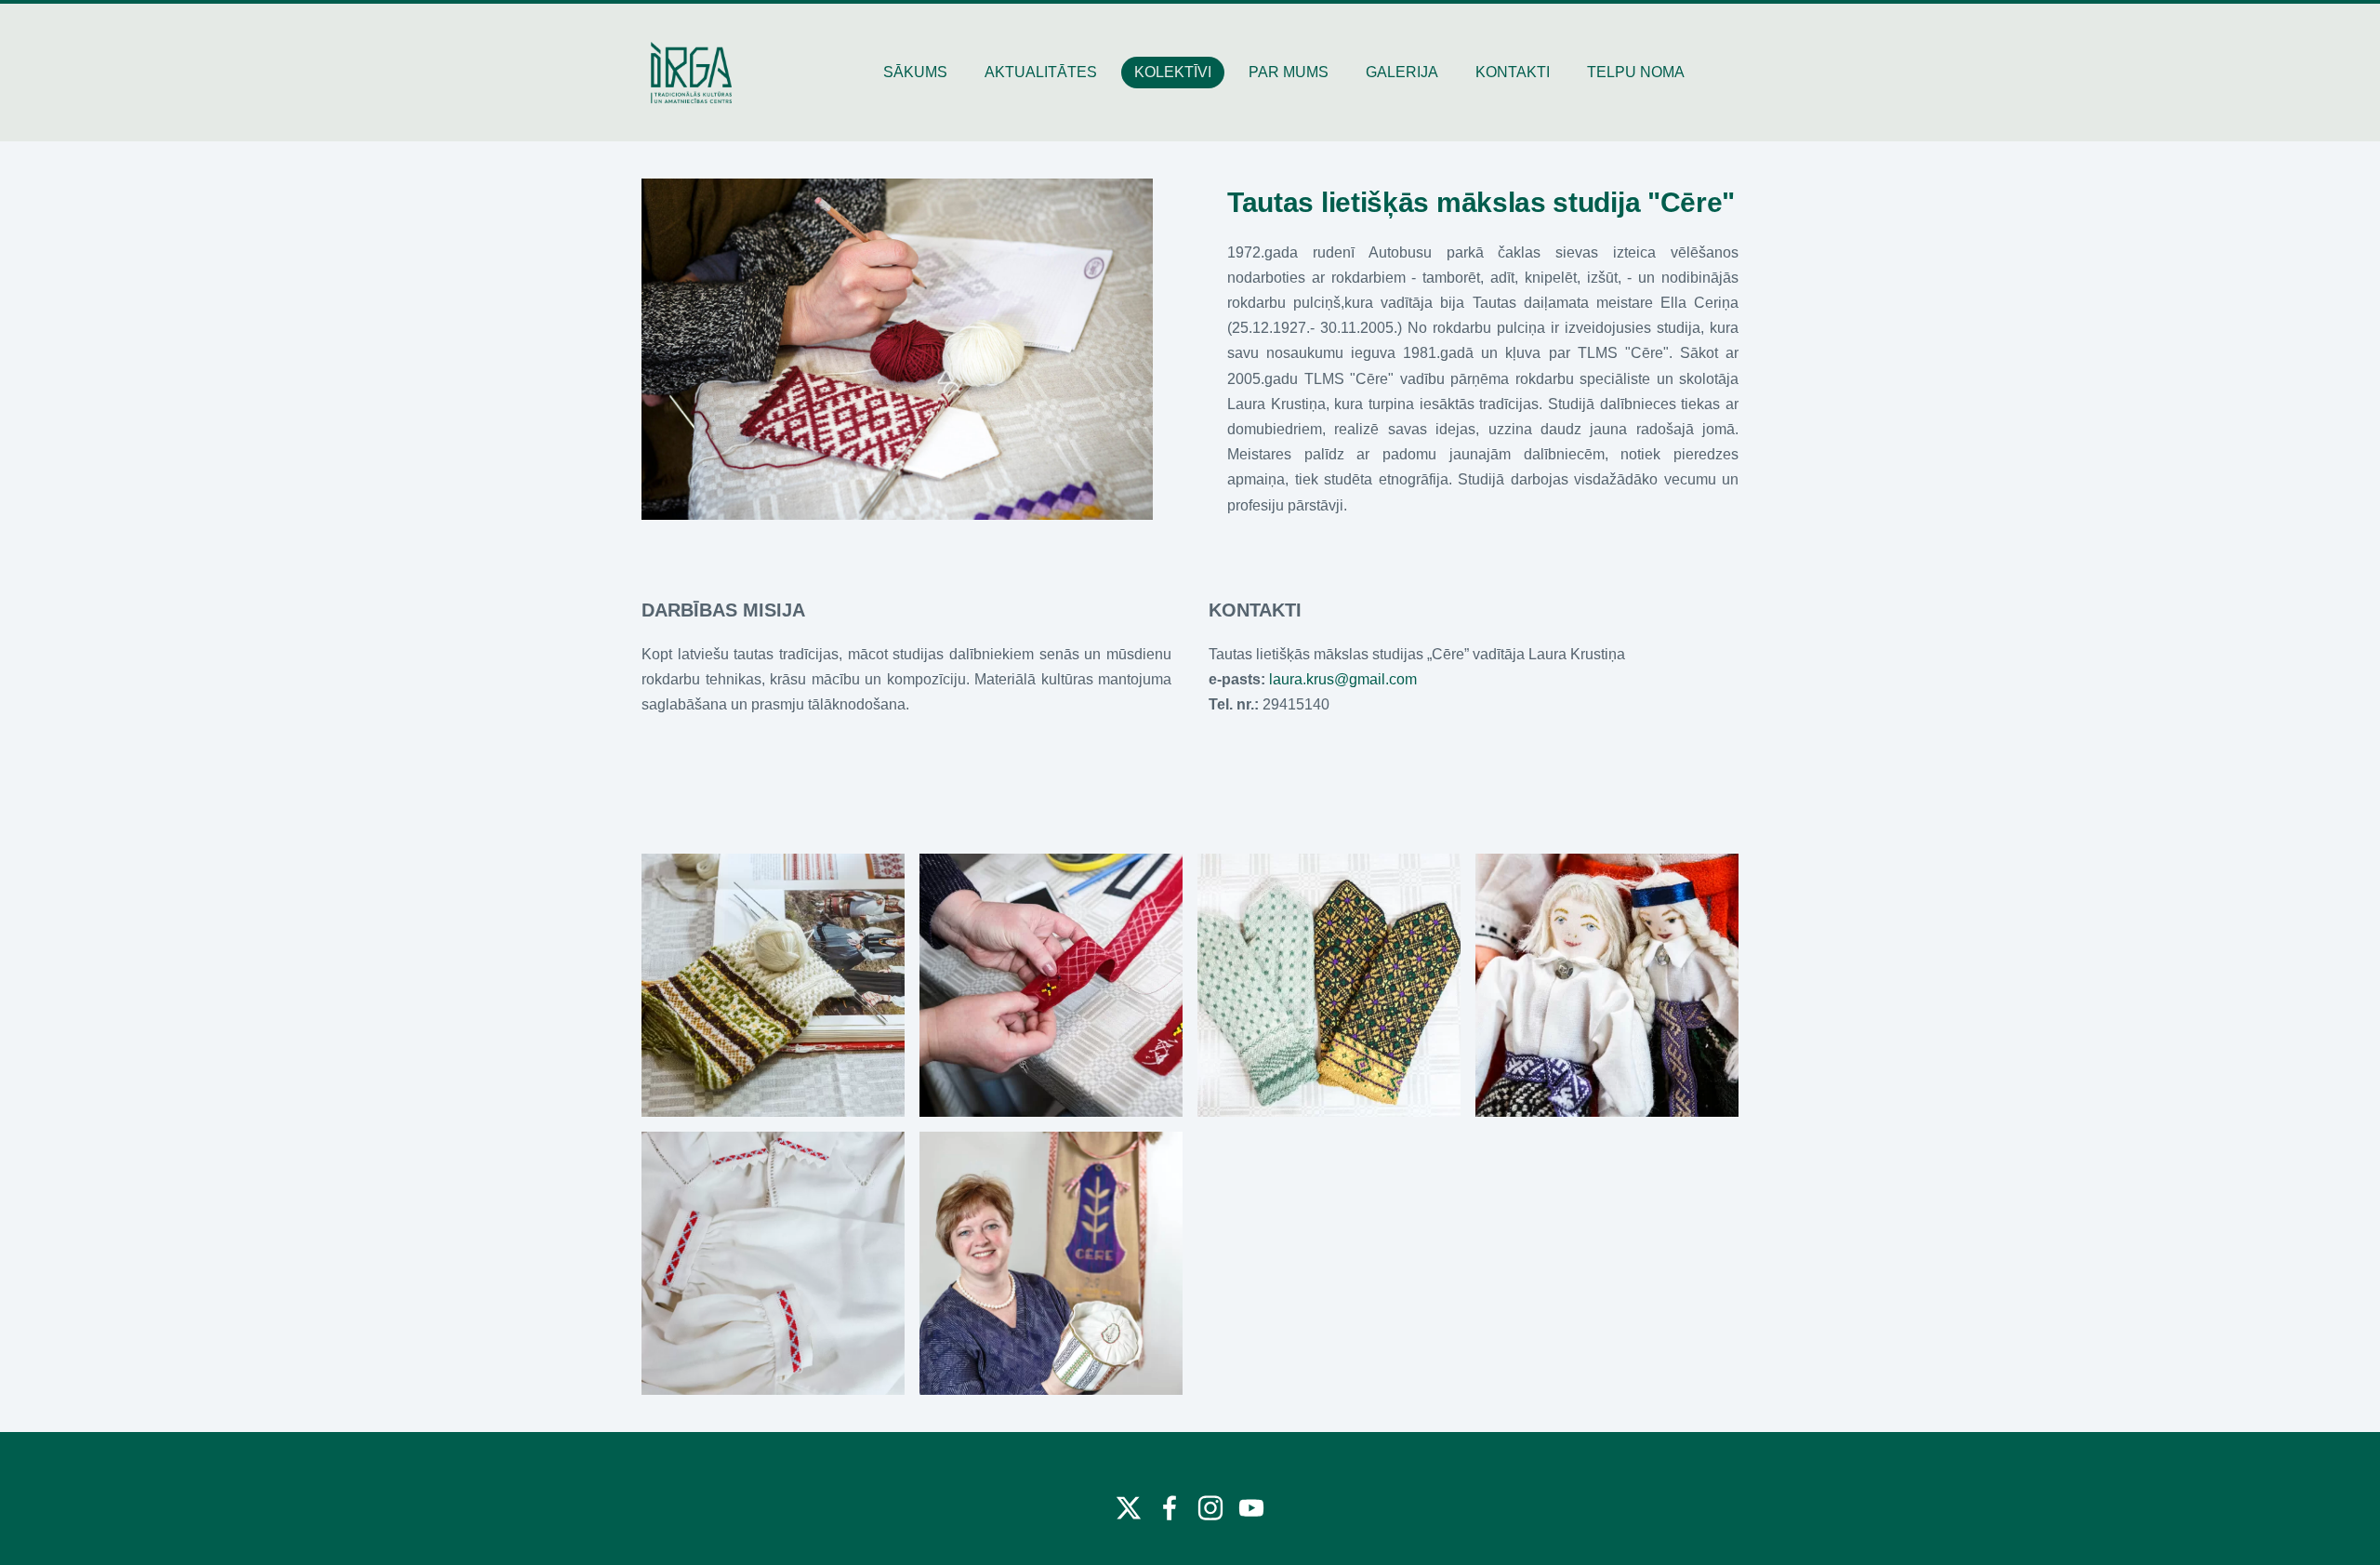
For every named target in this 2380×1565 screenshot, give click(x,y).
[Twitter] (1129, 1508)
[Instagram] (1210, 1508)
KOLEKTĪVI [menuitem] (1173, 72)
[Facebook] (1170, 1508)
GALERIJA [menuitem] (1402, 72)
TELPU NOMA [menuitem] (1636, 72)
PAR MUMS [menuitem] (1289, 72)
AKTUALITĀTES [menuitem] (1041, 72)
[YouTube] (1251, 1508)
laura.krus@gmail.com (1343, 679)
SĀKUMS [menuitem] (915, 72)
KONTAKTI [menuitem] (1513, 72)
